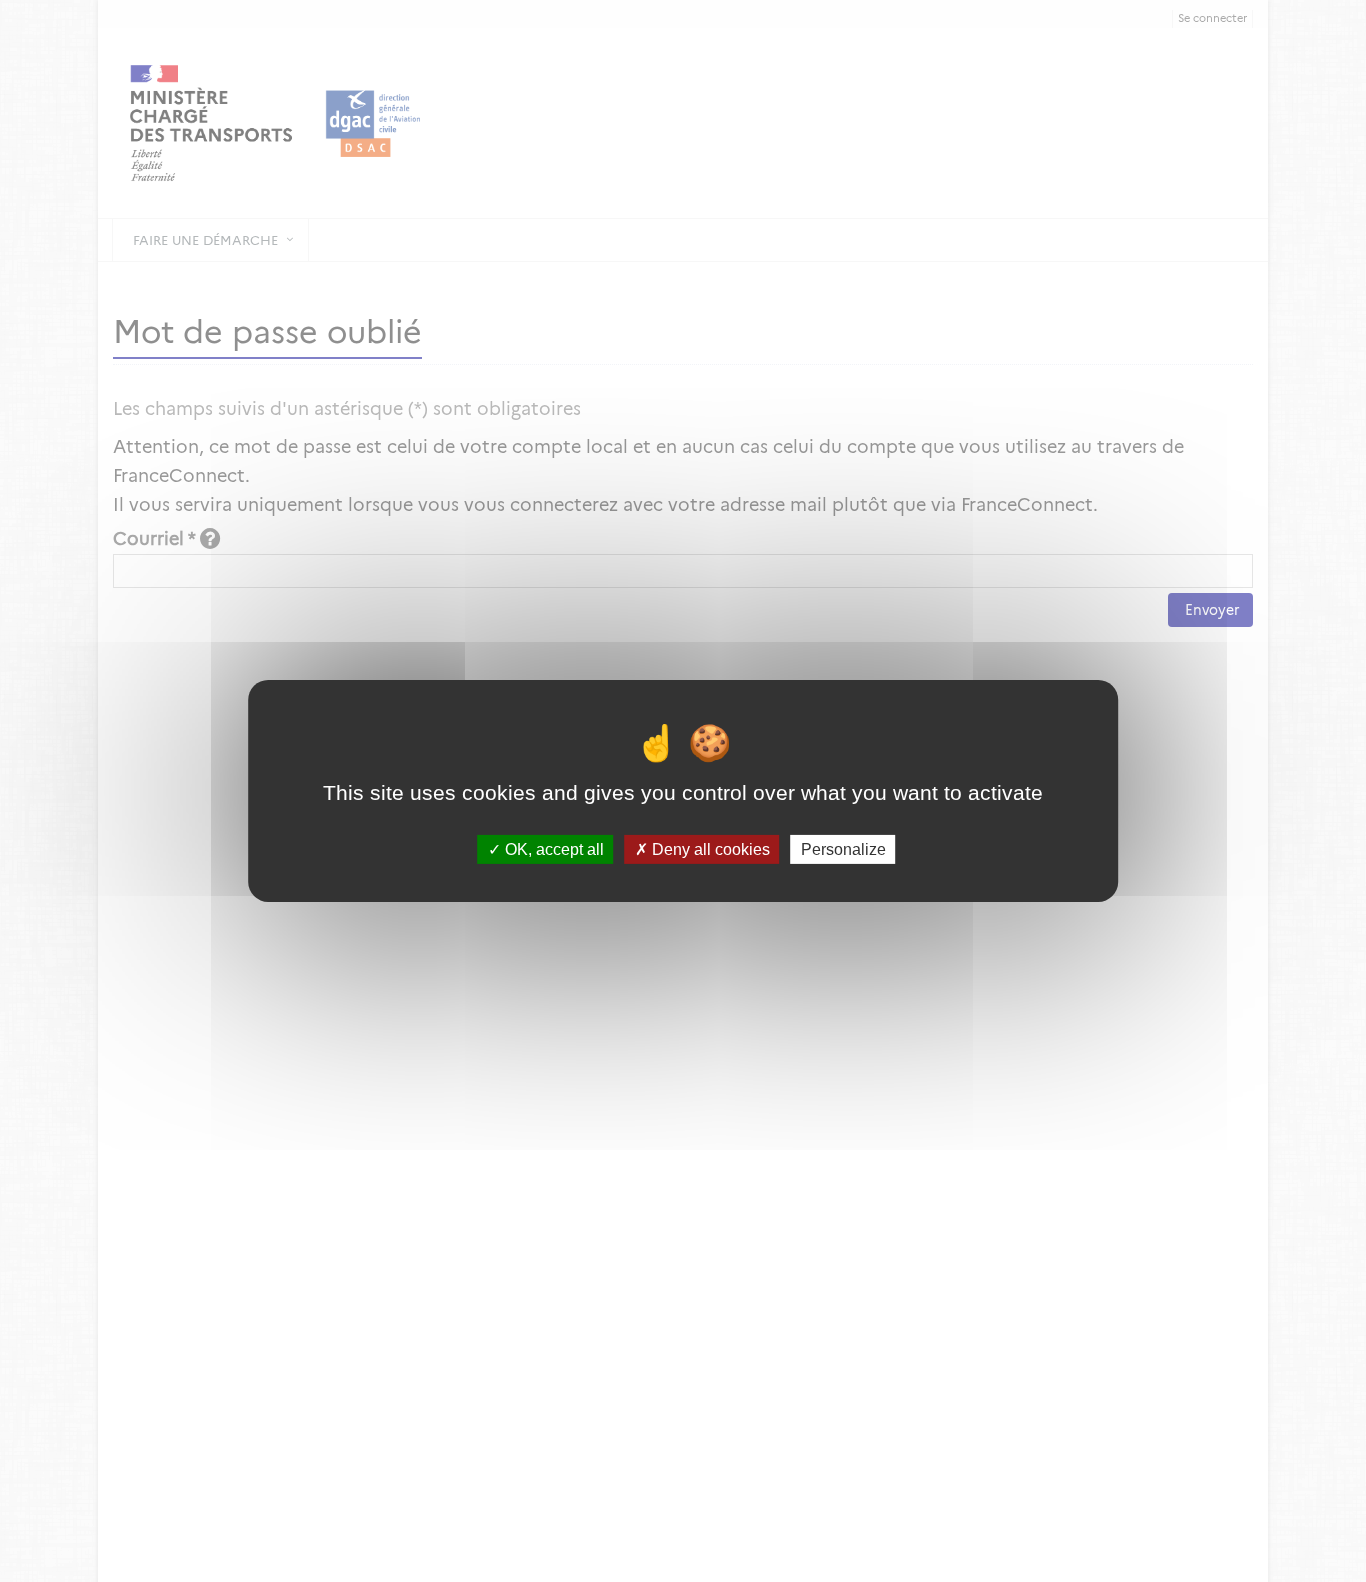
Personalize (843, 849)
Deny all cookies (709, 849)
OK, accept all (552, 849)
